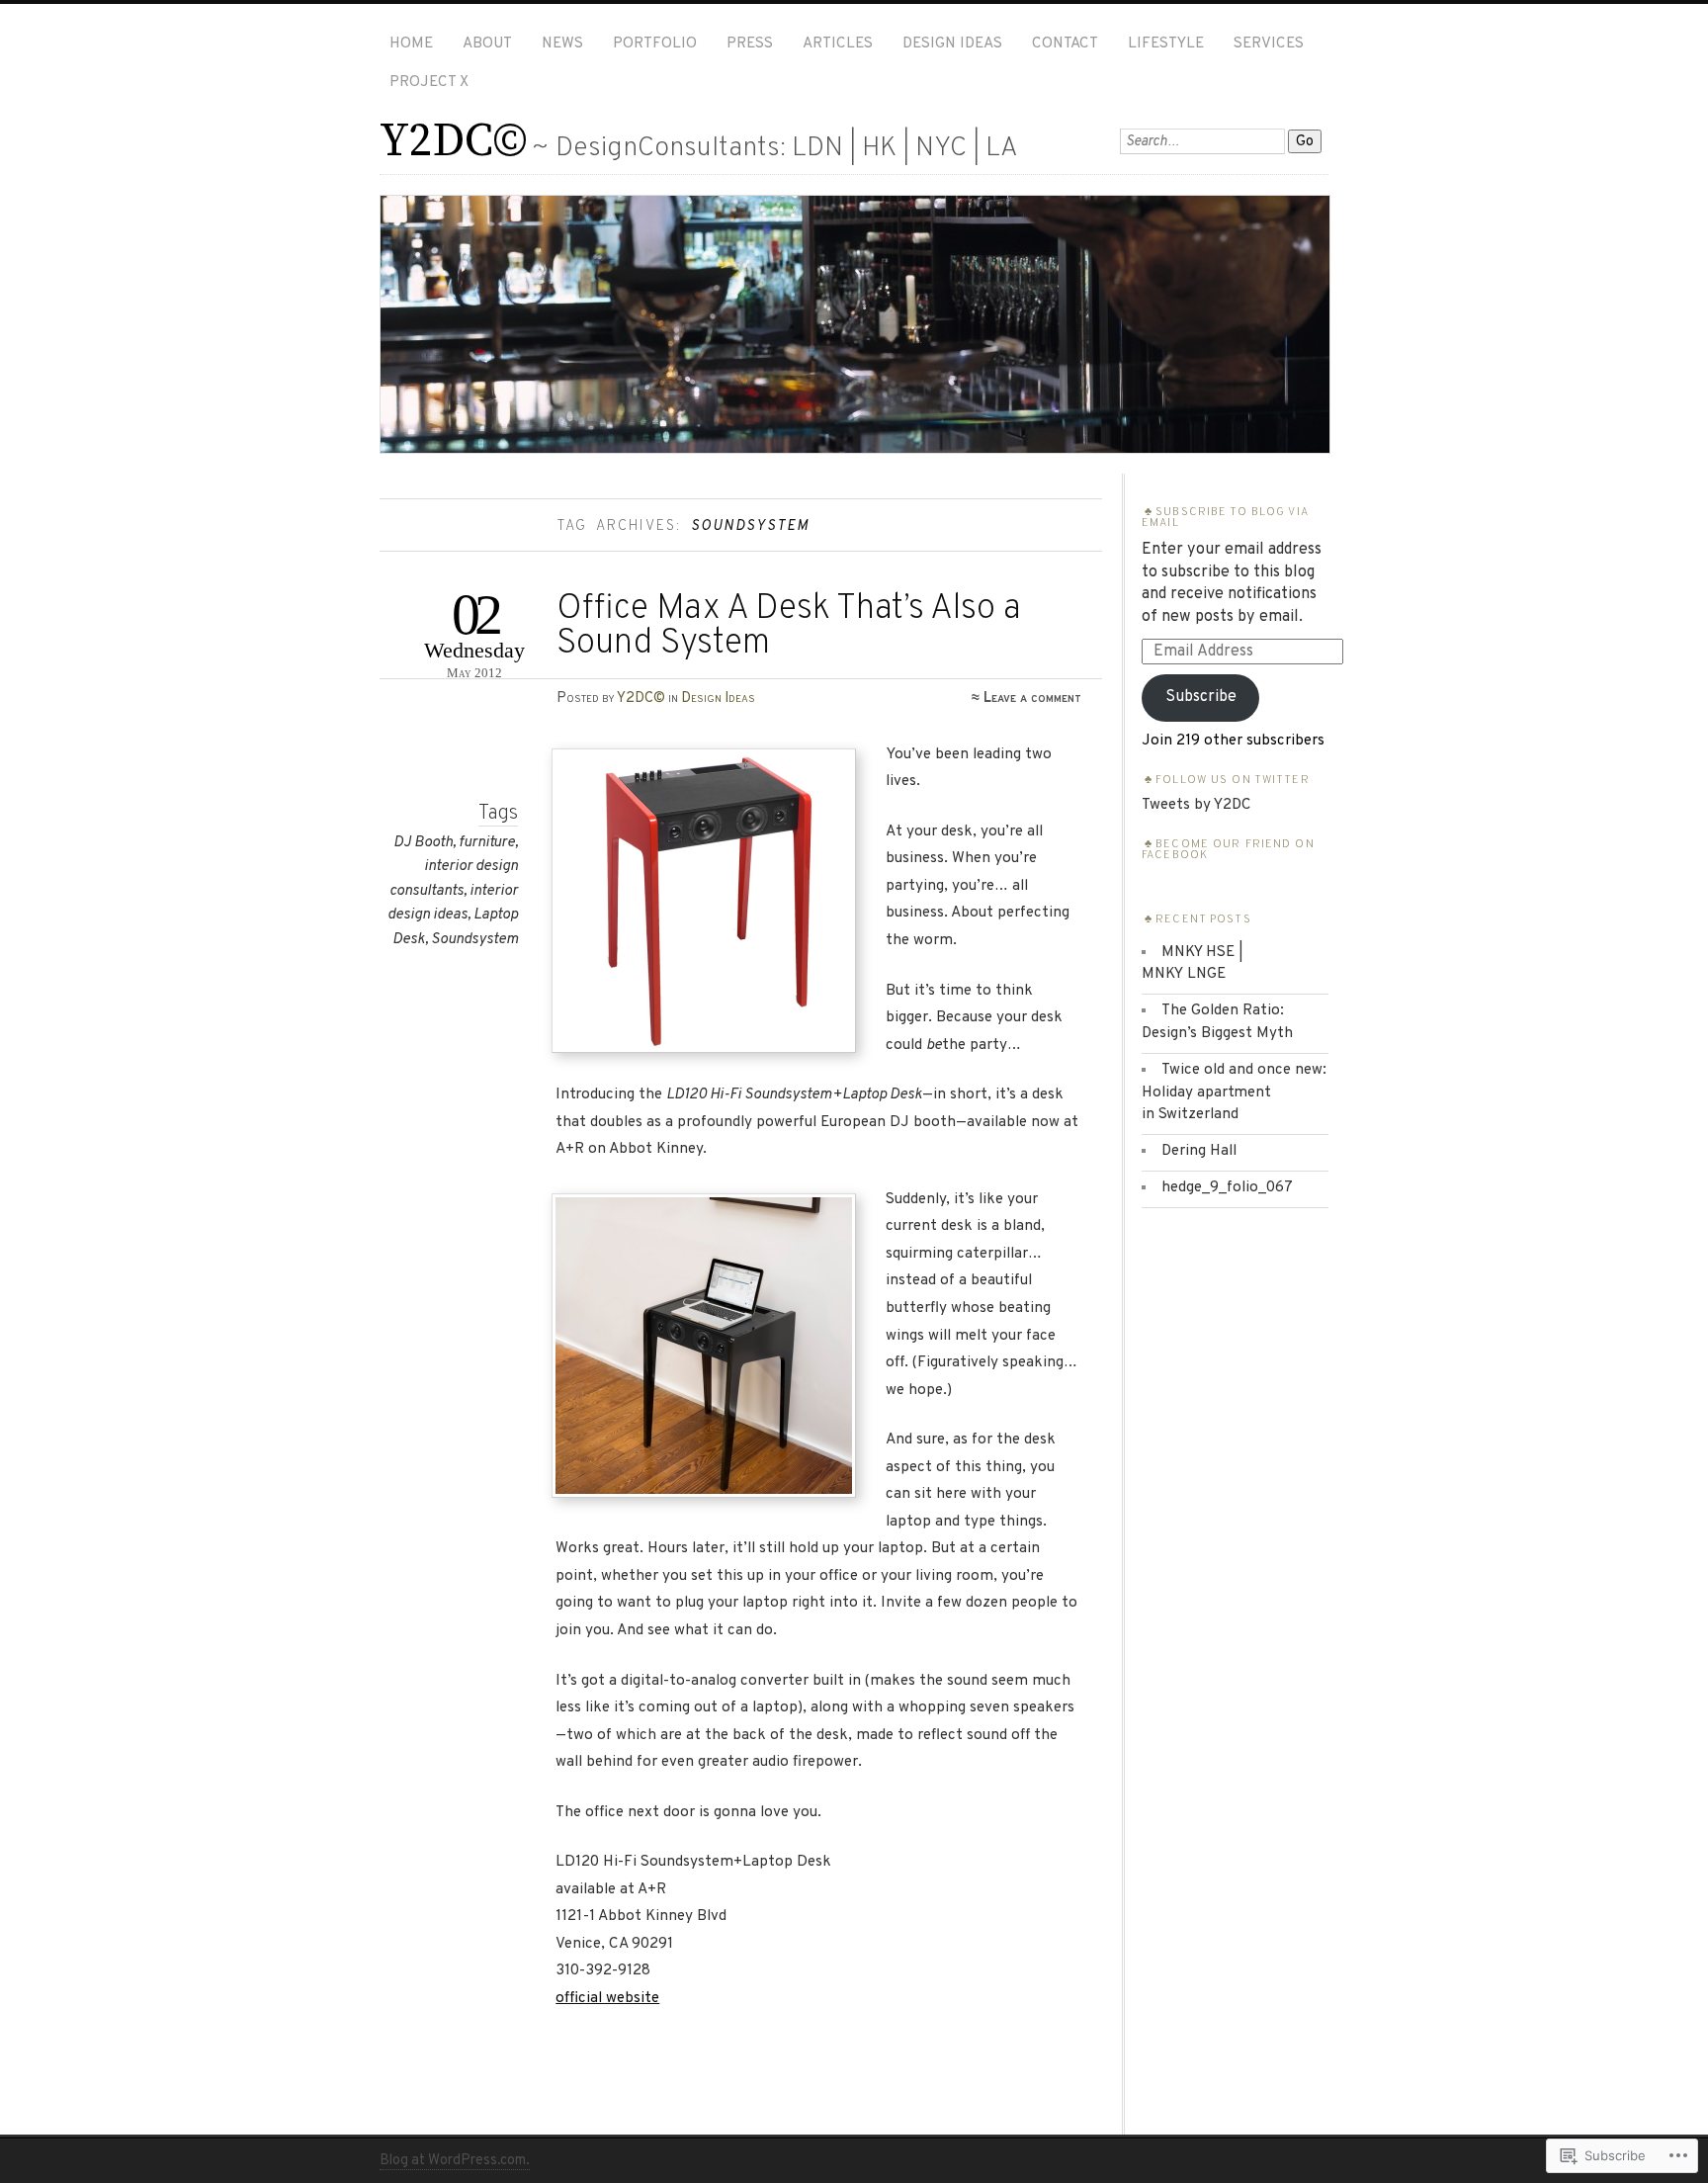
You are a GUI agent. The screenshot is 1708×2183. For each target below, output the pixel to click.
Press (750, 44)
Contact (1065, 44)
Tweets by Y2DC (1196, 805)
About (487, 44)
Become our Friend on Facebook (1228, 850)
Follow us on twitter (1233, 780)
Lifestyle (1166, 44)
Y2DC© (453, 142)
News (562, 44)
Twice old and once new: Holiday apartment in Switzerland (1234, 1093)
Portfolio (655, 44)
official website (607, 1998)
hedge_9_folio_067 (1227, 1188)
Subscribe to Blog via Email (1225, 518)
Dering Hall (1199, 1151)
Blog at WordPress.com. (455, 2160)
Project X (429, 83)
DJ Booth (423, 843)
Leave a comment (1032, 698)
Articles (838, 44)
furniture (487, 843)
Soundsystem (474, 940)
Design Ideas (952, 44)
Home (411, 44)
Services (1269, 44)
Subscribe (1201, 697)
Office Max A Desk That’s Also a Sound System (789, 627)
